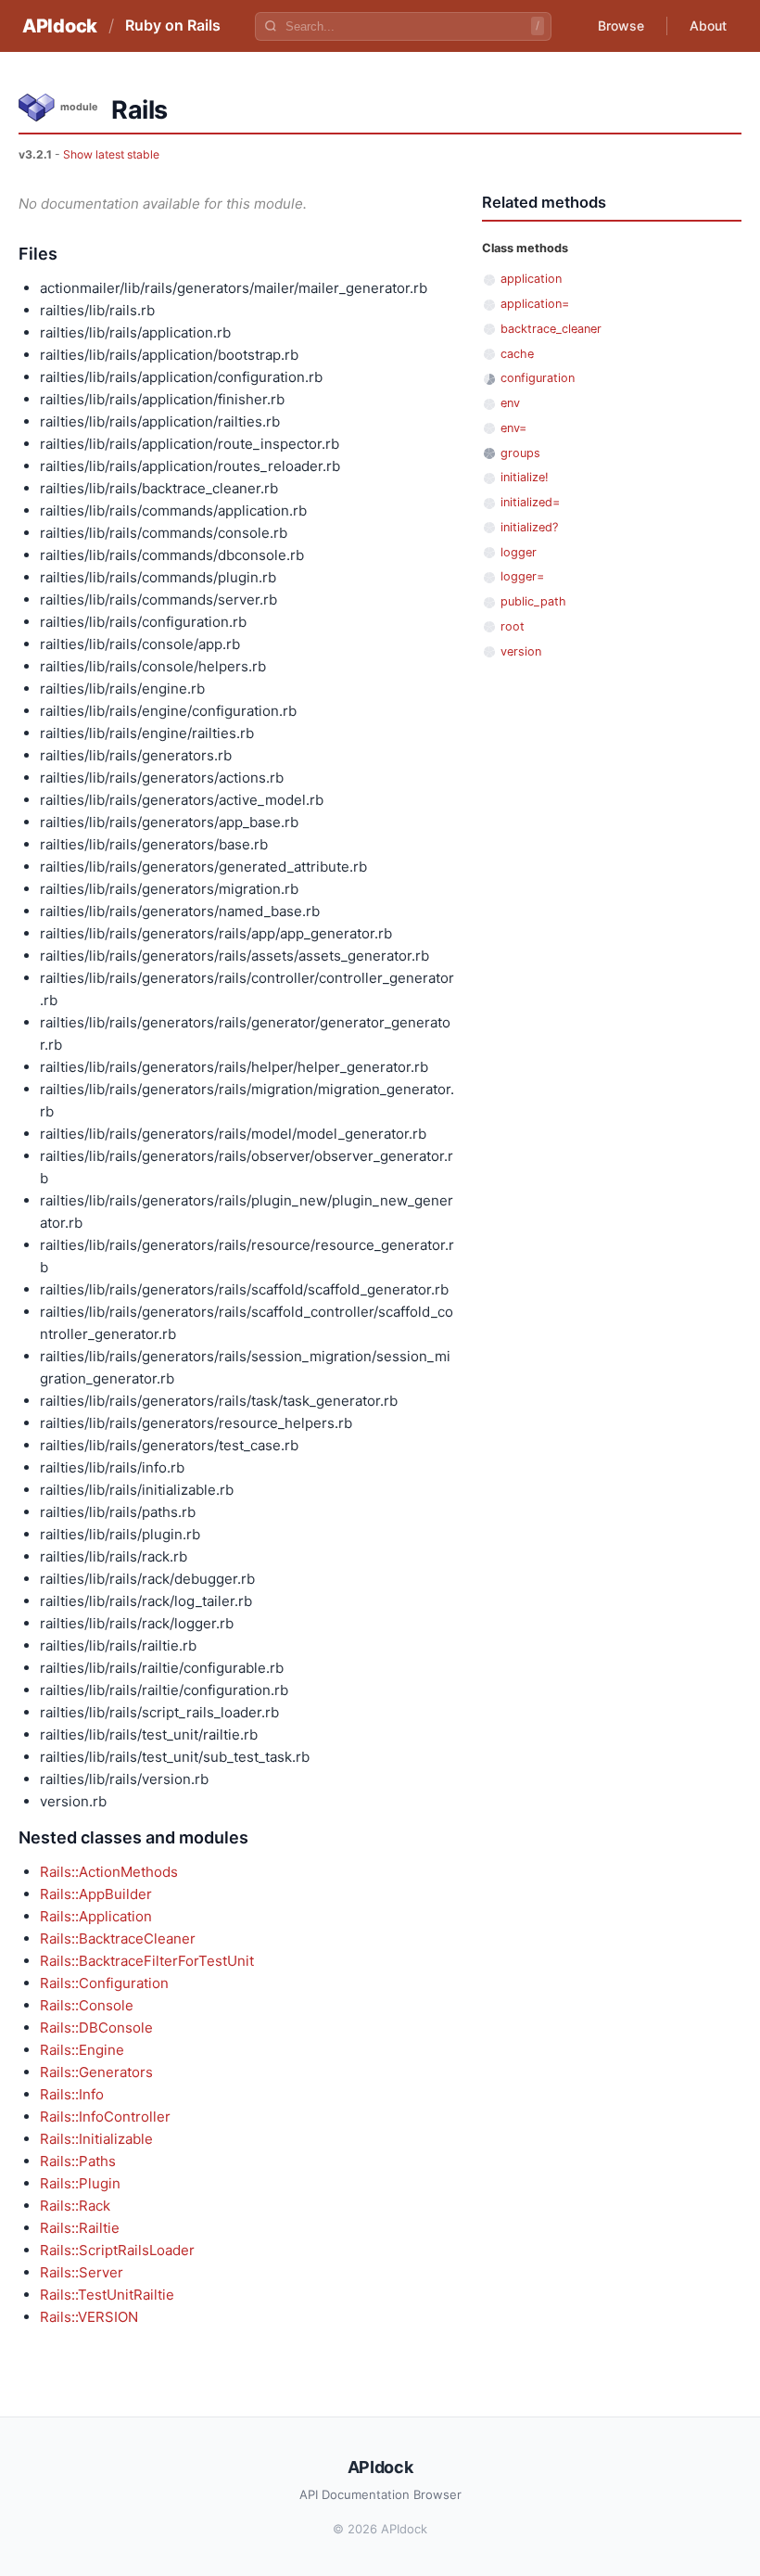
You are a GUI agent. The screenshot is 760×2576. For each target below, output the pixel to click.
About (708, 26)
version (521, 651)
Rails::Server (82, 2272)
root (513, 626)
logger (519, 552)
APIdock (60, 26)
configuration (538, 378)
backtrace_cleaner (551, 329)
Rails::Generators (96, 2072)
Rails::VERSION (89, 2317)
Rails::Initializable (96, 2139)
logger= (522, 576)
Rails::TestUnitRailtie (107, 2295)
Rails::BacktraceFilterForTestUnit (147, 1961)
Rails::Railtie (80, 2228)
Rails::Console (87, 2005)
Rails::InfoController (105, 2117)
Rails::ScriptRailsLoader (117, 2250)
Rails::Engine (82, 2050)
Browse (621, 26)
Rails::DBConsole (96, 2028)
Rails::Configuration (104, 1983)
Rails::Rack (75, 2206)
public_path (533, 601)
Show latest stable (111, 154)
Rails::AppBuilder (96, 1894)
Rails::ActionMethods (109, 1872)
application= (535, 304)
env (510, 403)
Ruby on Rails (173, 25)
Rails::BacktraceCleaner (118, 1938)
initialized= (530, 502)
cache (517, 354)
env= (513, 428)
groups (520, 453)
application (531, 279)
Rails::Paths (78, 2161)
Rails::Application (96, 1916)
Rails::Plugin (80, 2183)
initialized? (529, 527)
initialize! (525, 477)
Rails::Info (72, 2094)
